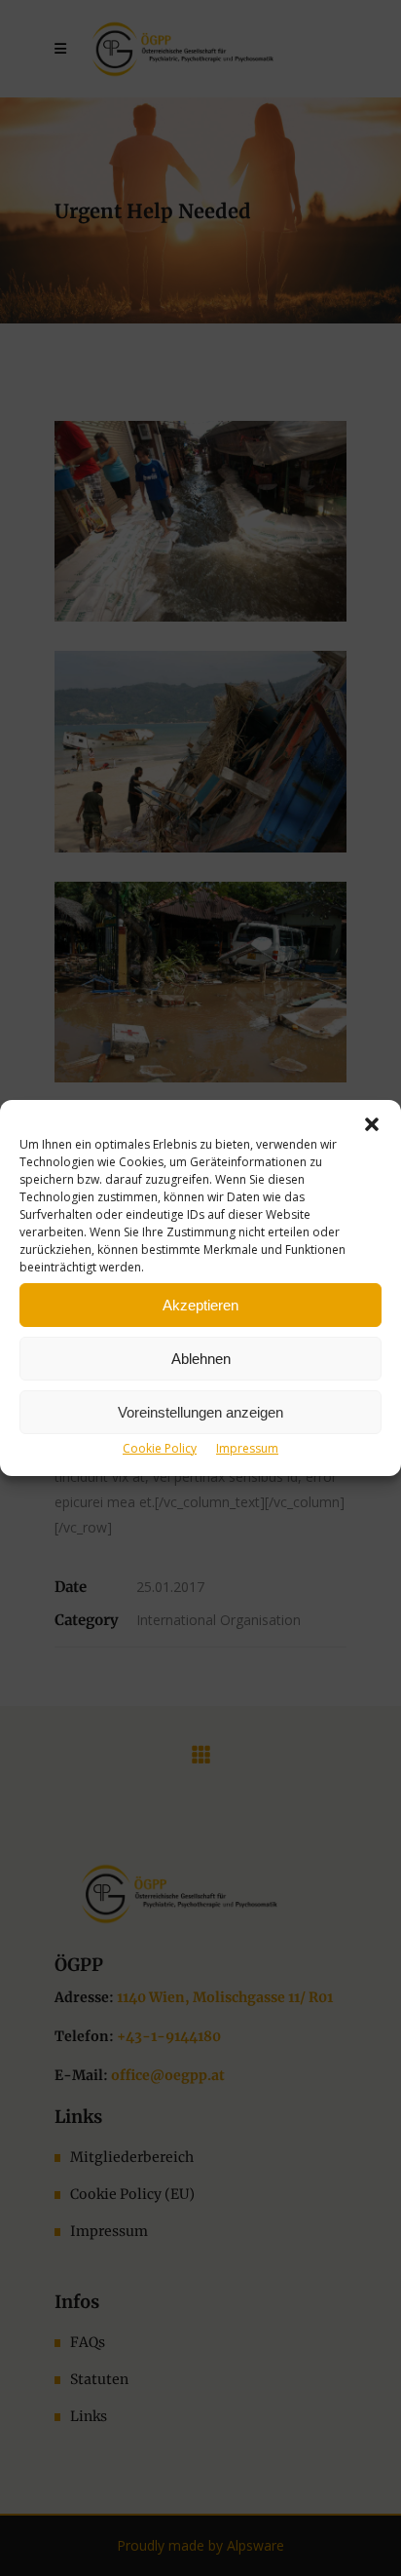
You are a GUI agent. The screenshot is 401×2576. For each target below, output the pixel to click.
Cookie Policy (160, 1448)
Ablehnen (201, 1359)
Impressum (247, 1448)
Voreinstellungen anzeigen (200, 1412)
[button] (372, 1124)
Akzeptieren (200, 1305)
